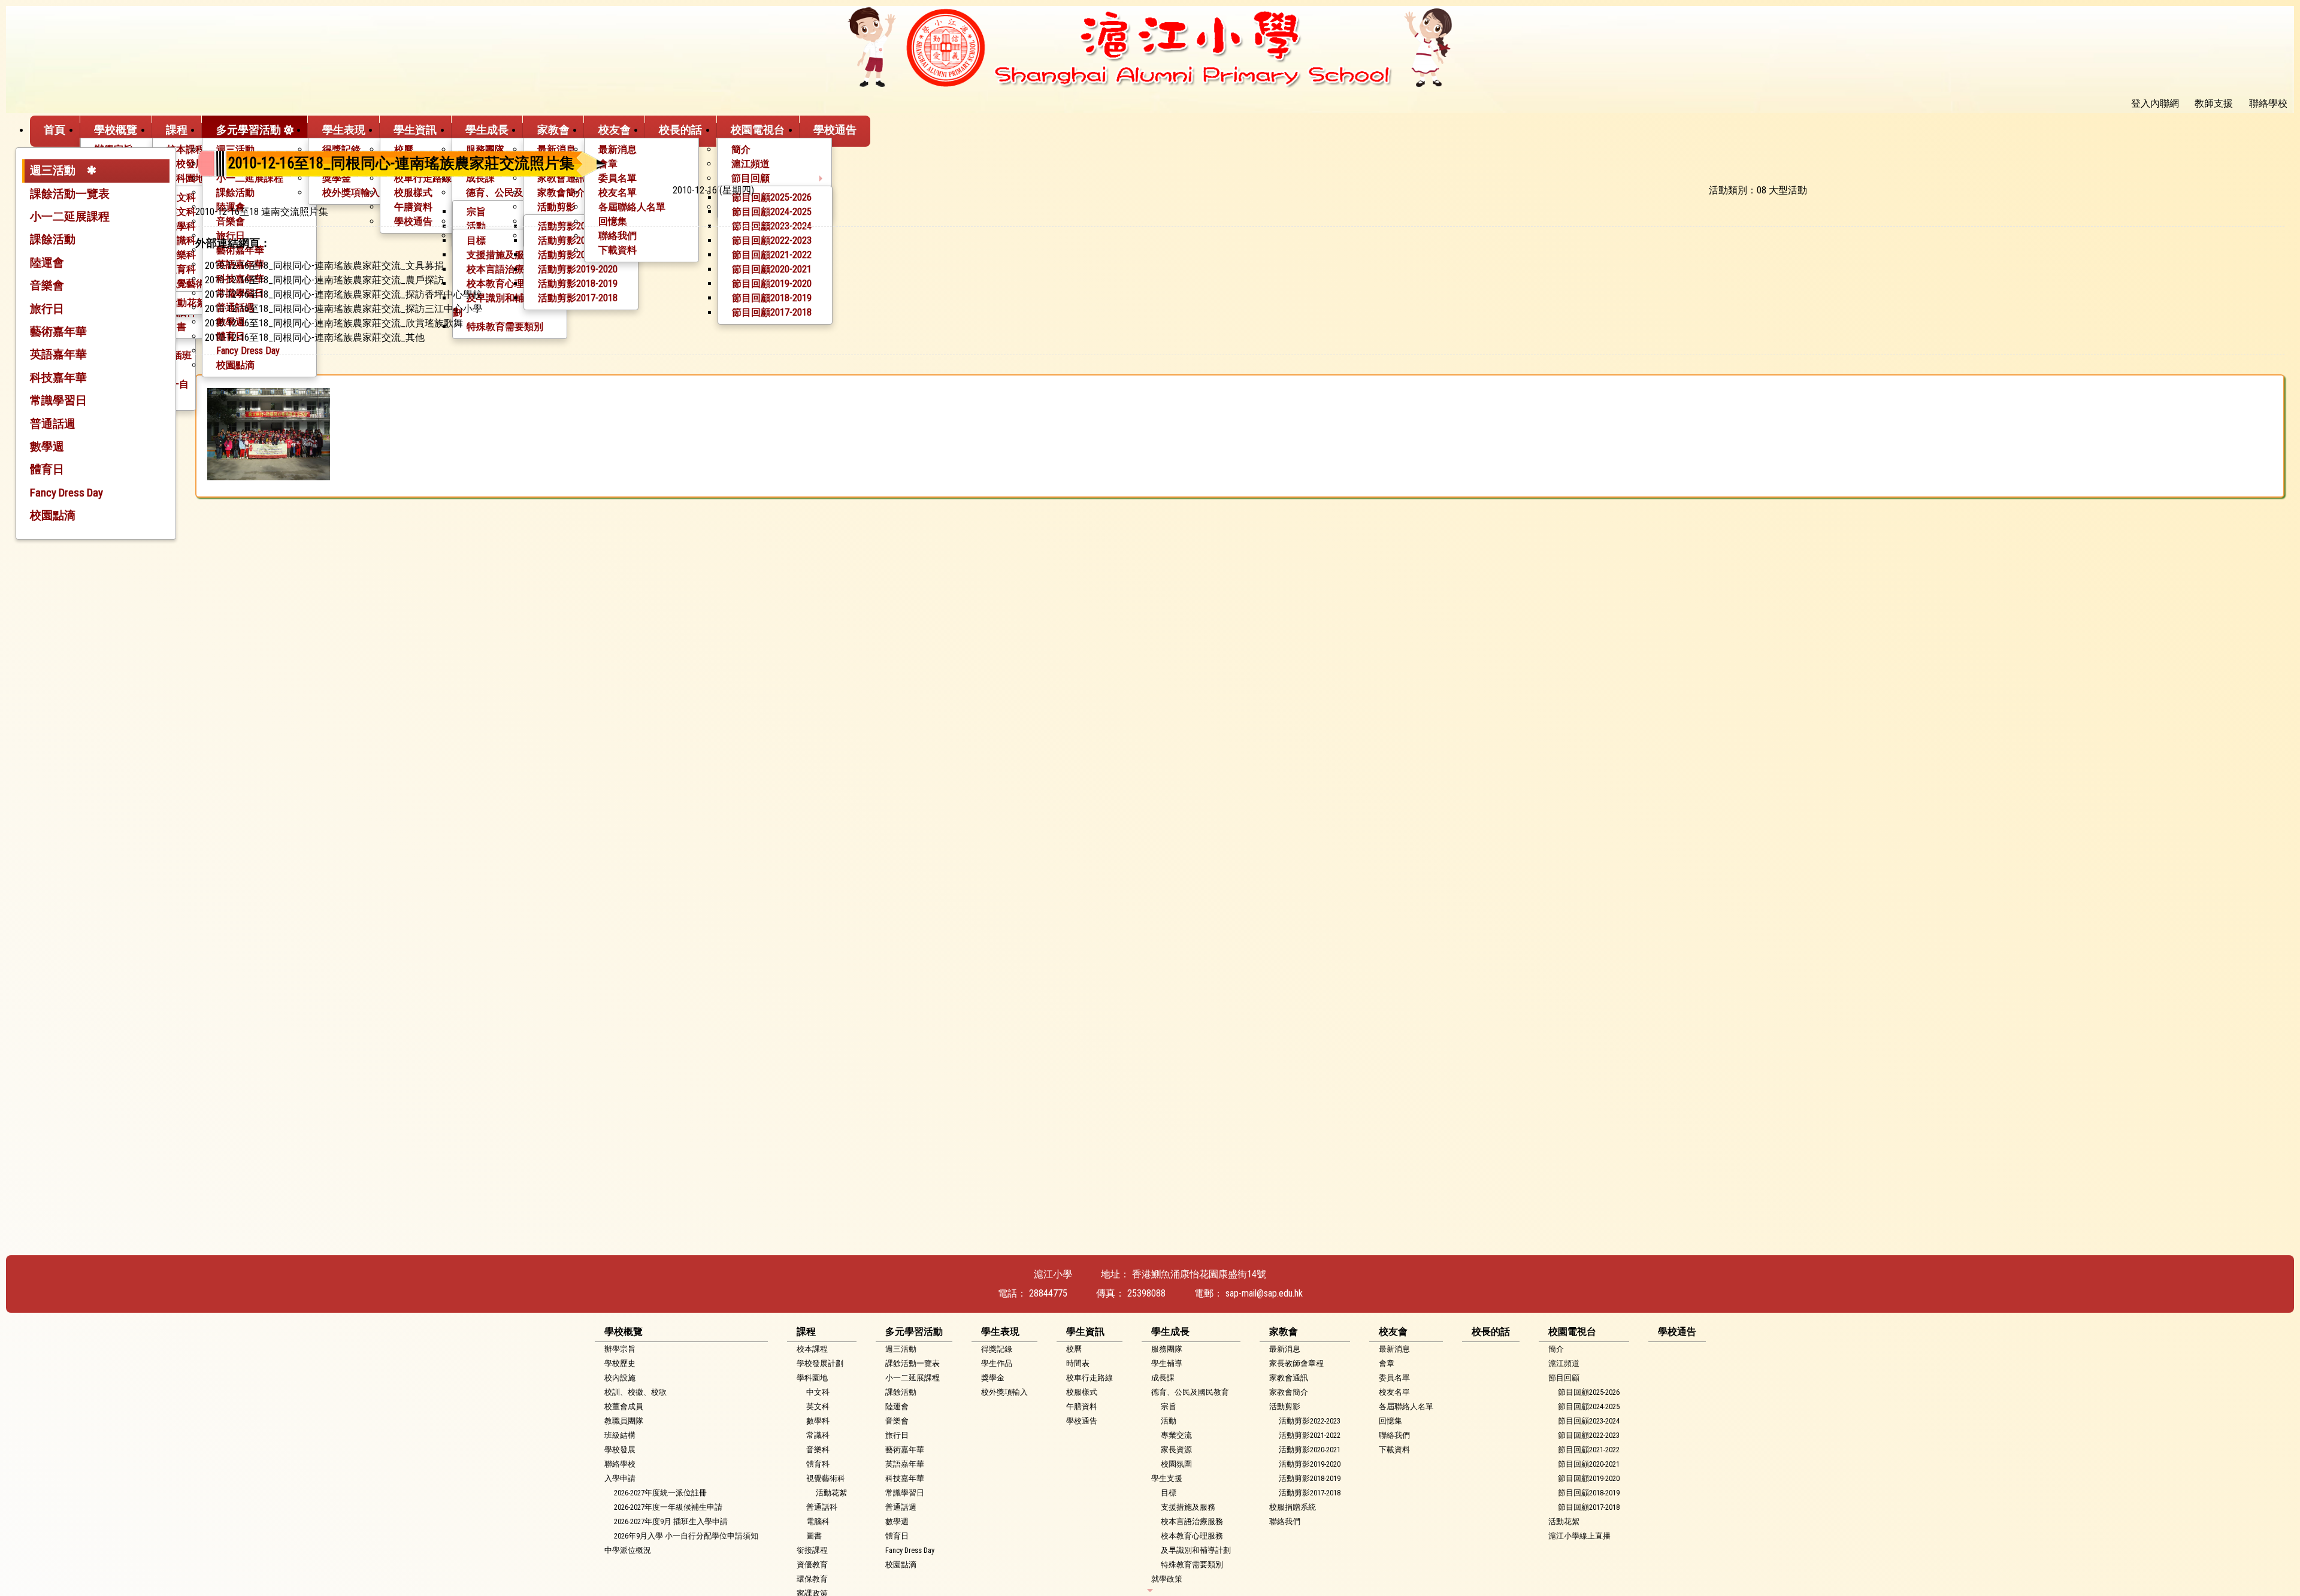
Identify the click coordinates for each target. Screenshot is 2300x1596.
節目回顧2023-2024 (1589, 1421)
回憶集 (1390, 1421)
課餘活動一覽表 (70, 194)
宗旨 (1169, 1406)
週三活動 (53, 170)
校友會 (615, 130)
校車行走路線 (1090, 1378)
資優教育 (812, 1565)
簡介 (1556, 1349)
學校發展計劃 (820, 1363)
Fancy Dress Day (66, 493)
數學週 (47, 446)
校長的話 (680, 130)
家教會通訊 (1289, 1378)
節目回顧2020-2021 (1589, 1464)
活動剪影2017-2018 (1310, 1493)
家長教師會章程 (1296, 1363)
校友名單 (1394, 1392)
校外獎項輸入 (1004, 1392)
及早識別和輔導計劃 (1196, 1550)
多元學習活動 (249, 130)
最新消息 (1285, 1349)
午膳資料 (1082, 1406)
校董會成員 (624, 1406)
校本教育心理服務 (1192, 1536)
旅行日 (47, 309)
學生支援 (1167, 1478)
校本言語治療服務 (1192, 1521)
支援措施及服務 (1188, 1507)
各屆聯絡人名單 (1406, 1406)
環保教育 (812, 1579)
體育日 (47, 469)
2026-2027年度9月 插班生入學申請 (671, 1521)
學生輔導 (1167, 1363)
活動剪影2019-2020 (1310, 1464)
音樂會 (47, 285)
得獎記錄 (997, 1349)
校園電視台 (758, 130)
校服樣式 (1082, 1392)
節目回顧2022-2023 (1589, 1435)
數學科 (818, 1421)
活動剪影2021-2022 (1310, 1435)
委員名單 (1394, 1378)
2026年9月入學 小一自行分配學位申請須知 (686, 1536)
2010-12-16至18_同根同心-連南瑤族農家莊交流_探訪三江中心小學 (344, 309)
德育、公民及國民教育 (1190, 1392)
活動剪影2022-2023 (1310, 1421)
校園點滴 (235, 365)
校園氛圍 (1176, 1464)
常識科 (818, 1435)
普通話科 (822, 1507)
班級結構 (620, 1435)
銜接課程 (812, 1550)
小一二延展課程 (70, 216)
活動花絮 (187, 303)
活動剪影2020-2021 (1310, 1450)
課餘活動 (53, 239)
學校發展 (620, 1450)
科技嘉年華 (58, 378)
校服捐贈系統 (1293, 1507)
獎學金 (993, 1378)
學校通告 (835, 130)
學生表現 (344, 130)
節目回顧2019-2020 (1589, 1478)
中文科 (818, 1392)
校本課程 (186, 149)
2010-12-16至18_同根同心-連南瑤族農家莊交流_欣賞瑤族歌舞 (334, 323)
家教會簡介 (1289, 1392)
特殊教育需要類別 (1192, 1565)
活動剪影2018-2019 (1310, 1478)
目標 (1169, 1493)
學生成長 (487, 130)
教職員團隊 (624, 1421)
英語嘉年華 (58, 354)
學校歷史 (620, 1363)
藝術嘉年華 (58, 331)
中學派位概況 (628, 1550)
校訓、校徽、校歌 (635, 1392)
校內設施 (620, 1378)
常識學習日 (58, 400)
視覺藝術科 (826, 1478)
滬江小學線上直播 (1579, 1536)
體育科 (818, 1464)
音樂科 (818, 1450)
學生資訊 (415, 130)
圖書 (814, 1536)
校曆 (1074, 1349)
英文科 (818, 1406)
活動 (1169, 1421)
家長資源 (1176, 1450)
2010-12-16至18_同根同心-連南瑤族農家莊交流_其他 (315, 337)
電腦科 (818, 1521)
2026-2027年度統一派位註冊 (660, 1493)
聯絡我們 (1285, 1521)
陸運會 (47, 263)
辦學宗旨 (620, 1349)
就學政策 (1167, 1579)
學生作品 (997, 1363)
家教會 (553, 130)
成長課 (1163, 1378)
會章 (1387, 1363)
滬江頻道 (1564, 1363)
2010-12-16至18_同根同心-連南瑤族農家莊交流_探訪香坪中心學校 (344, 294)
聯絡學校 (620, 1464)
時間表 (1078, 1363)
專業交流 (1176, 1435)
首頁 (55, 130)
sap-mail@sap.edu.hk (1264, 1293)
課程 (177, 130)
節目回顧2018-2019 (1589, 1493)
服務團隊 (1167, 1349)
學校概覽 (116, 130)
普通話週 (53, 424)
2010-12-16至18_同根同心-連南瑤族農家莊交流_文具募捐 (324, 266)
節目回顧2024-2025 (1589, 1406)
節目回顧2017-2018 (1589, 1507)
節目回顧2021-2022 (1589, 1450)
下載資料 (1394, 1450)
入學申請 (620, 1478)
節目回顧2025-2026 (1589, 1392)
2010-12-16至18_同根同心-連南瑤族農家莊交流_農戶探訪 (324, 280)
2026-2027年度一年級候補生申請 (668, 1507)
